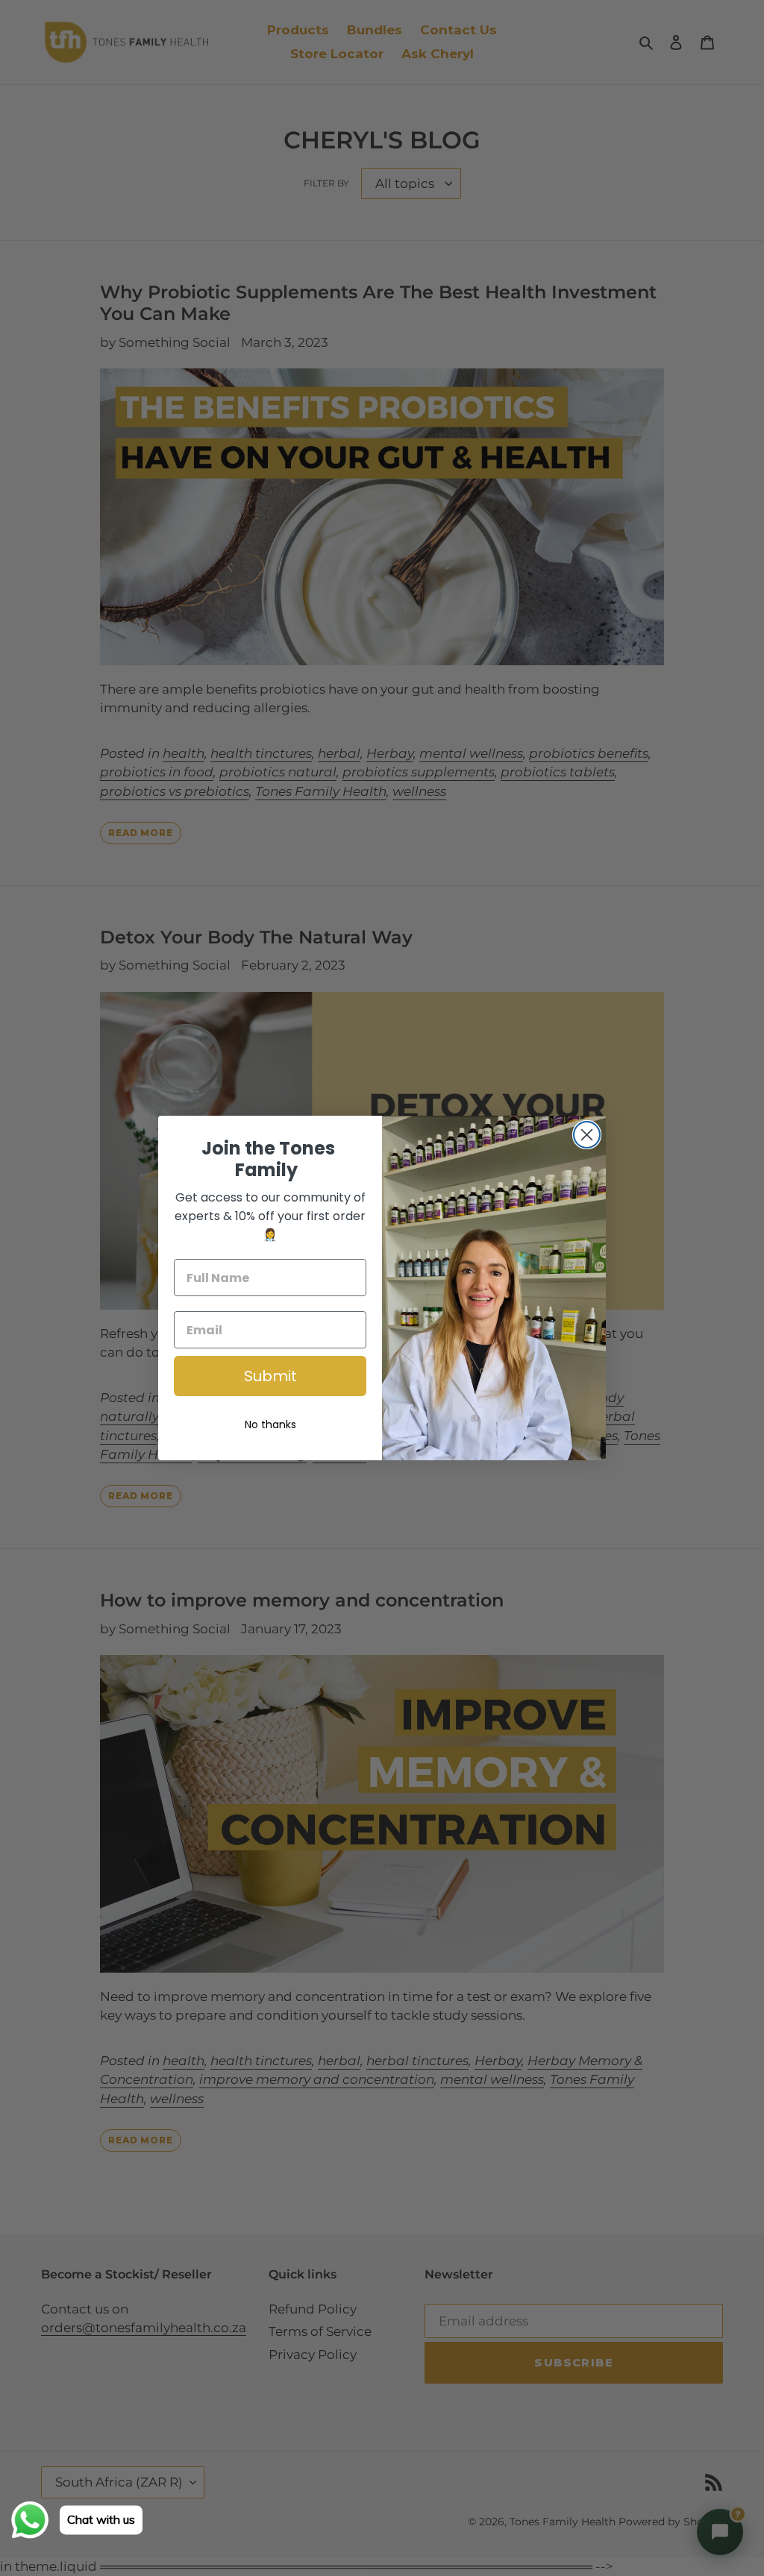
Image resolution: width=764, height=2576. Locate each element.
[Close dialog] (587, 1135)
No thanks (270, 1424)
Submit (270, 1376)
